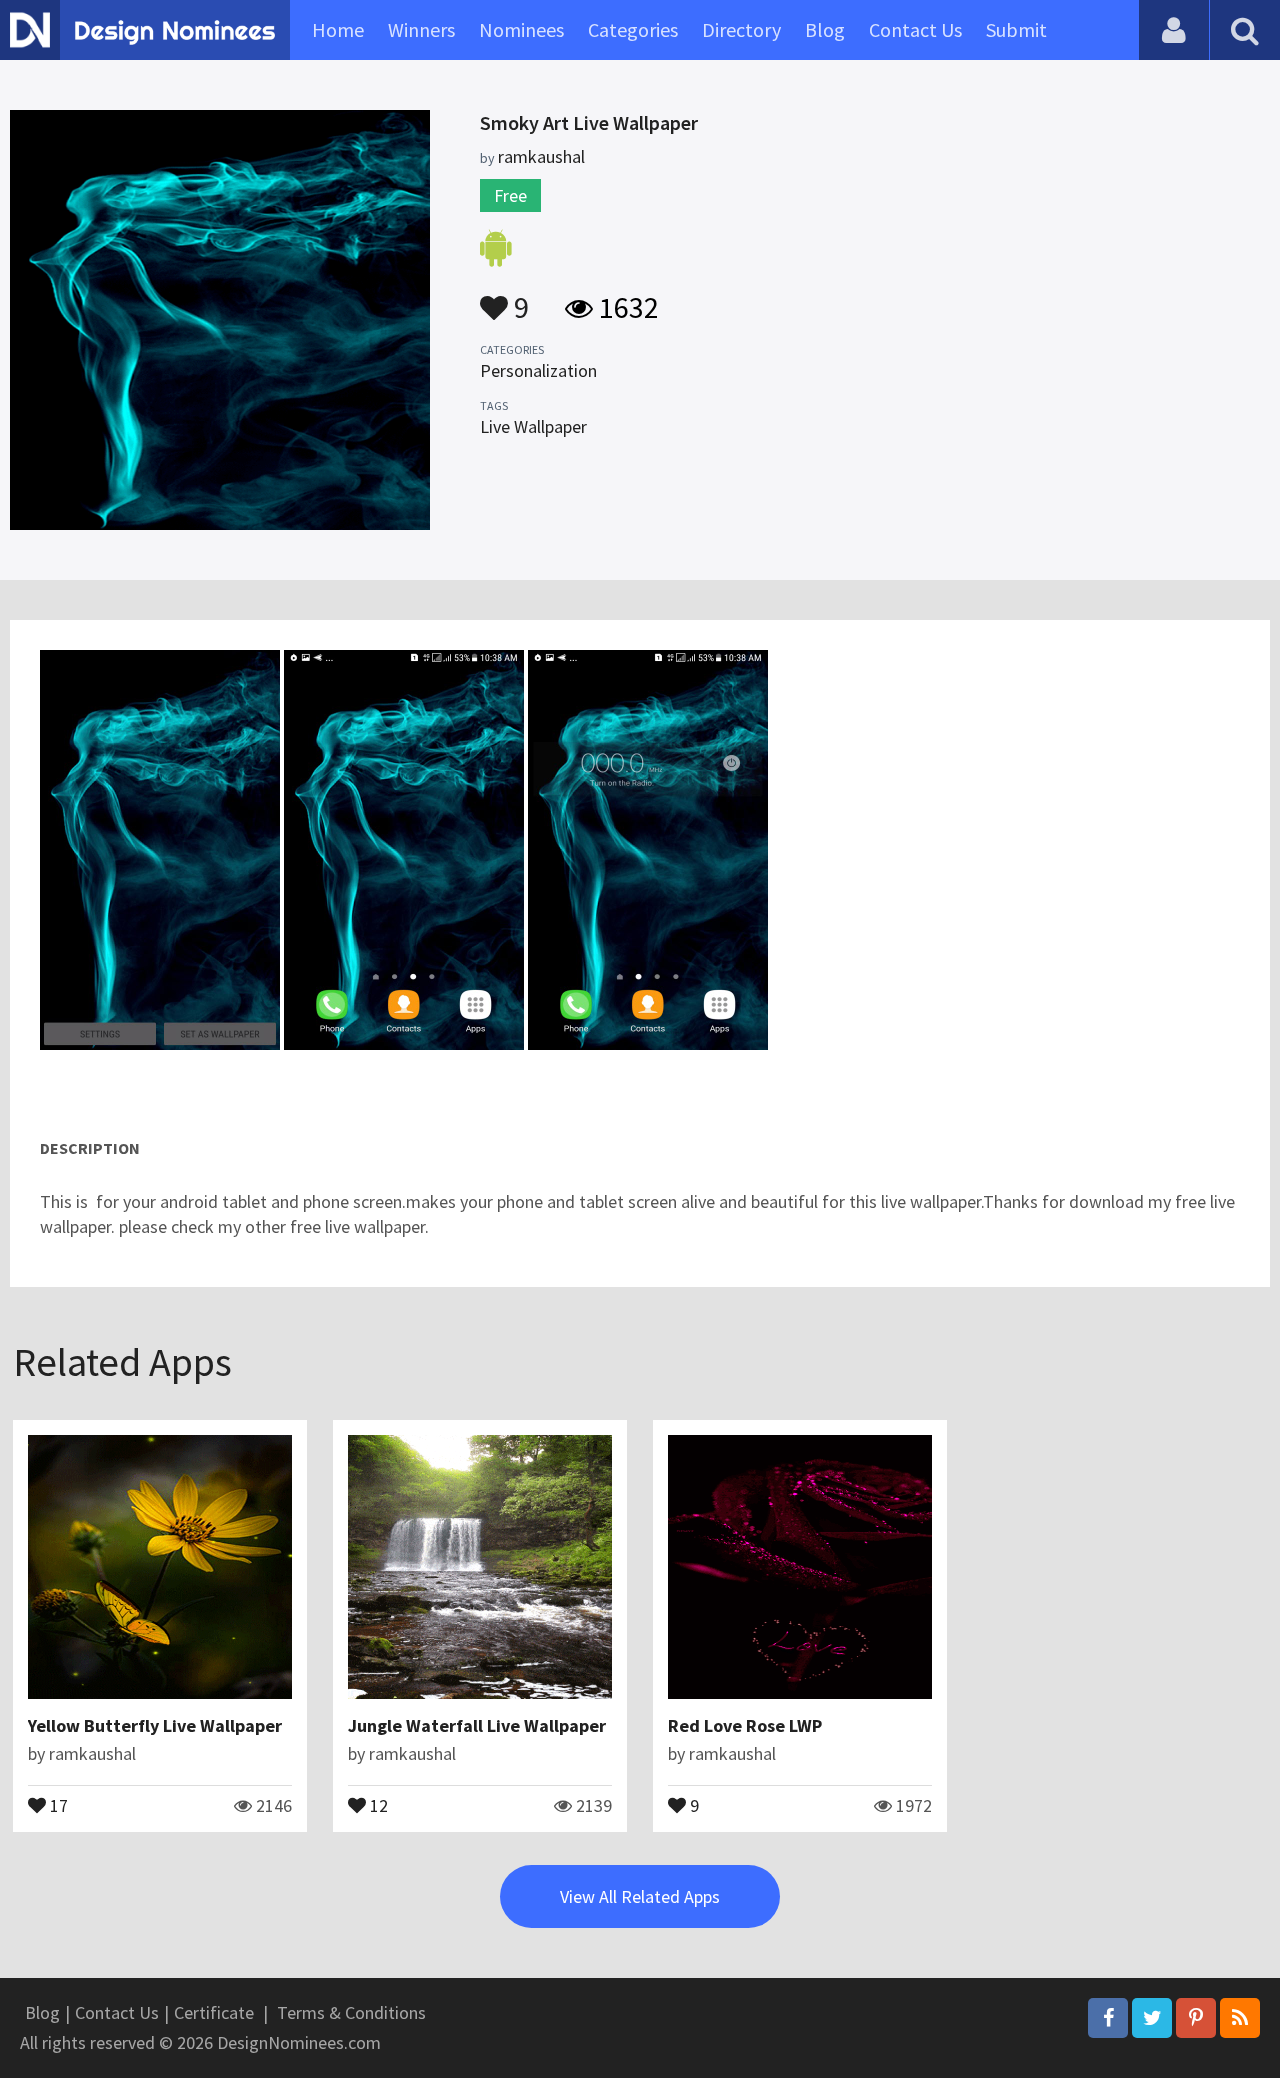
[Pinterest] (1196, 2018)
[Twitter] (1152, 2018)
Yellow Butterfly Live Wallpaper (155, 1725)
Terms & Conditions (351, 2012)
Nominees (521, 29)
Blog (825, 29)
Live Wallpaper (533, 426)
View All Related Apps (640, 1896)
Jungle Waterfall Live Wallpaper (477, 1725)
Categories (633, 29)
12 (377, 1804)
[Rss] (1240, 2018)
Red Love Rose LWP (745, 1725)
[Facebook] (1108, 2018)
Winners (421, 29)
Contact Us (915, 29)
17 (57, 1804)
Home (338, 29)
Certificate (214, 2012)
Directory (741, 29)
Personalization (538, 370)
